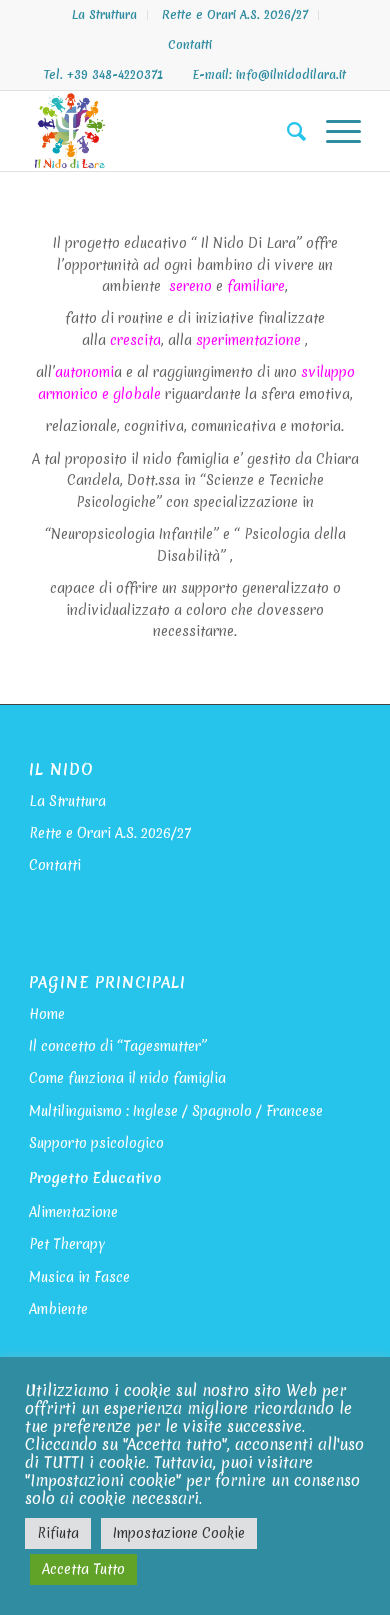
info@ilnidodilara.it (291, 75)
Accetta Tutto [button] (83, 1569)
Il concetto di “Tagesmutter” (118, 1046)
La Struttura (104, 15)
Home (47, 1014)
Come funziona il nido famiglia (127, 1078)
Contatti (190, 45)
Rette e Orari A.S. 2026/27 (235, 15)
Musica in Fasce (79, 1277)
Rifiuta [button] (58, 1533)
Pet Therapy (67, 1244)
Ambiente (58, 1309)
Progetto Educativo (95, 1178)
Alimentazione (73, 1212)
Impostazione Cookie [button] (179, 1533)
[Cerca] (286, 131)
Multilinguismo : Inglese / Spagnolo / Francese (176, 1111)
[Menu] (333, 131)
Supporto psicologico (96, 1143)
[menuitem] (105, 15)
